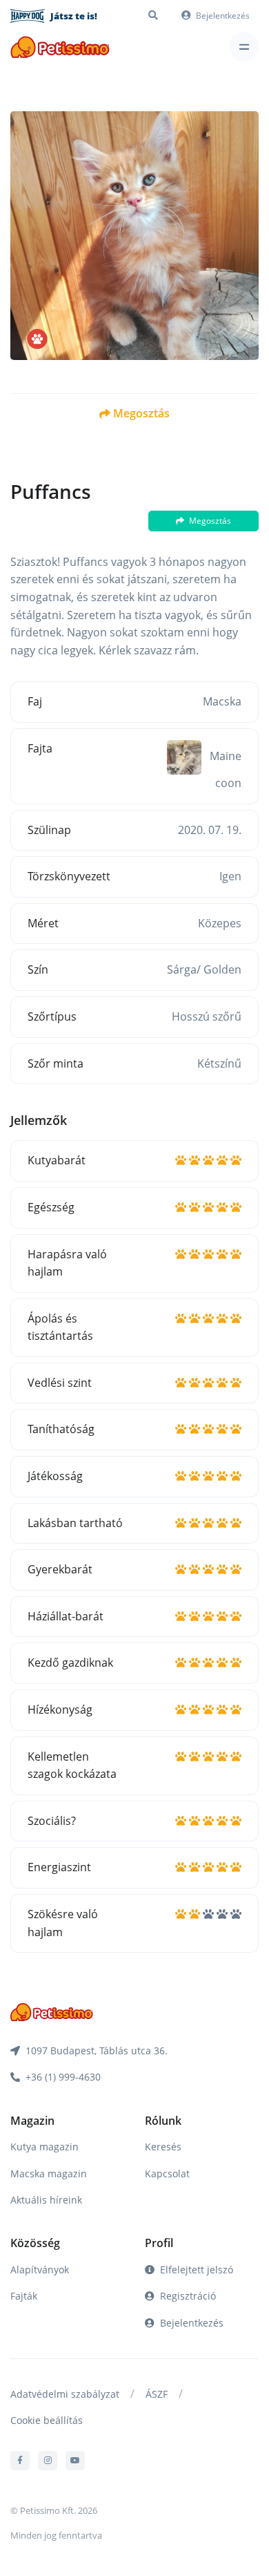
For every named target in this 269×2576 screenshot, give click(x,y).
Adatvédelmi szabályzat (65, 2394)
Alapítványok (40, 2270)
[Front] (60, 47)
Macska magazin (49, 2173)
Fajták (24, 2296)
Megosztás (141, 413)
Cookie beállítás (47, 2420)
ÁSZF (157, 2394)
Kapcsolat (167, 2173)
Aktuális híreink (46, 2200)
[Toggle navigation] (244, 47)
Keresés (163, 2147)
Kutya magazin (44, 2147)
